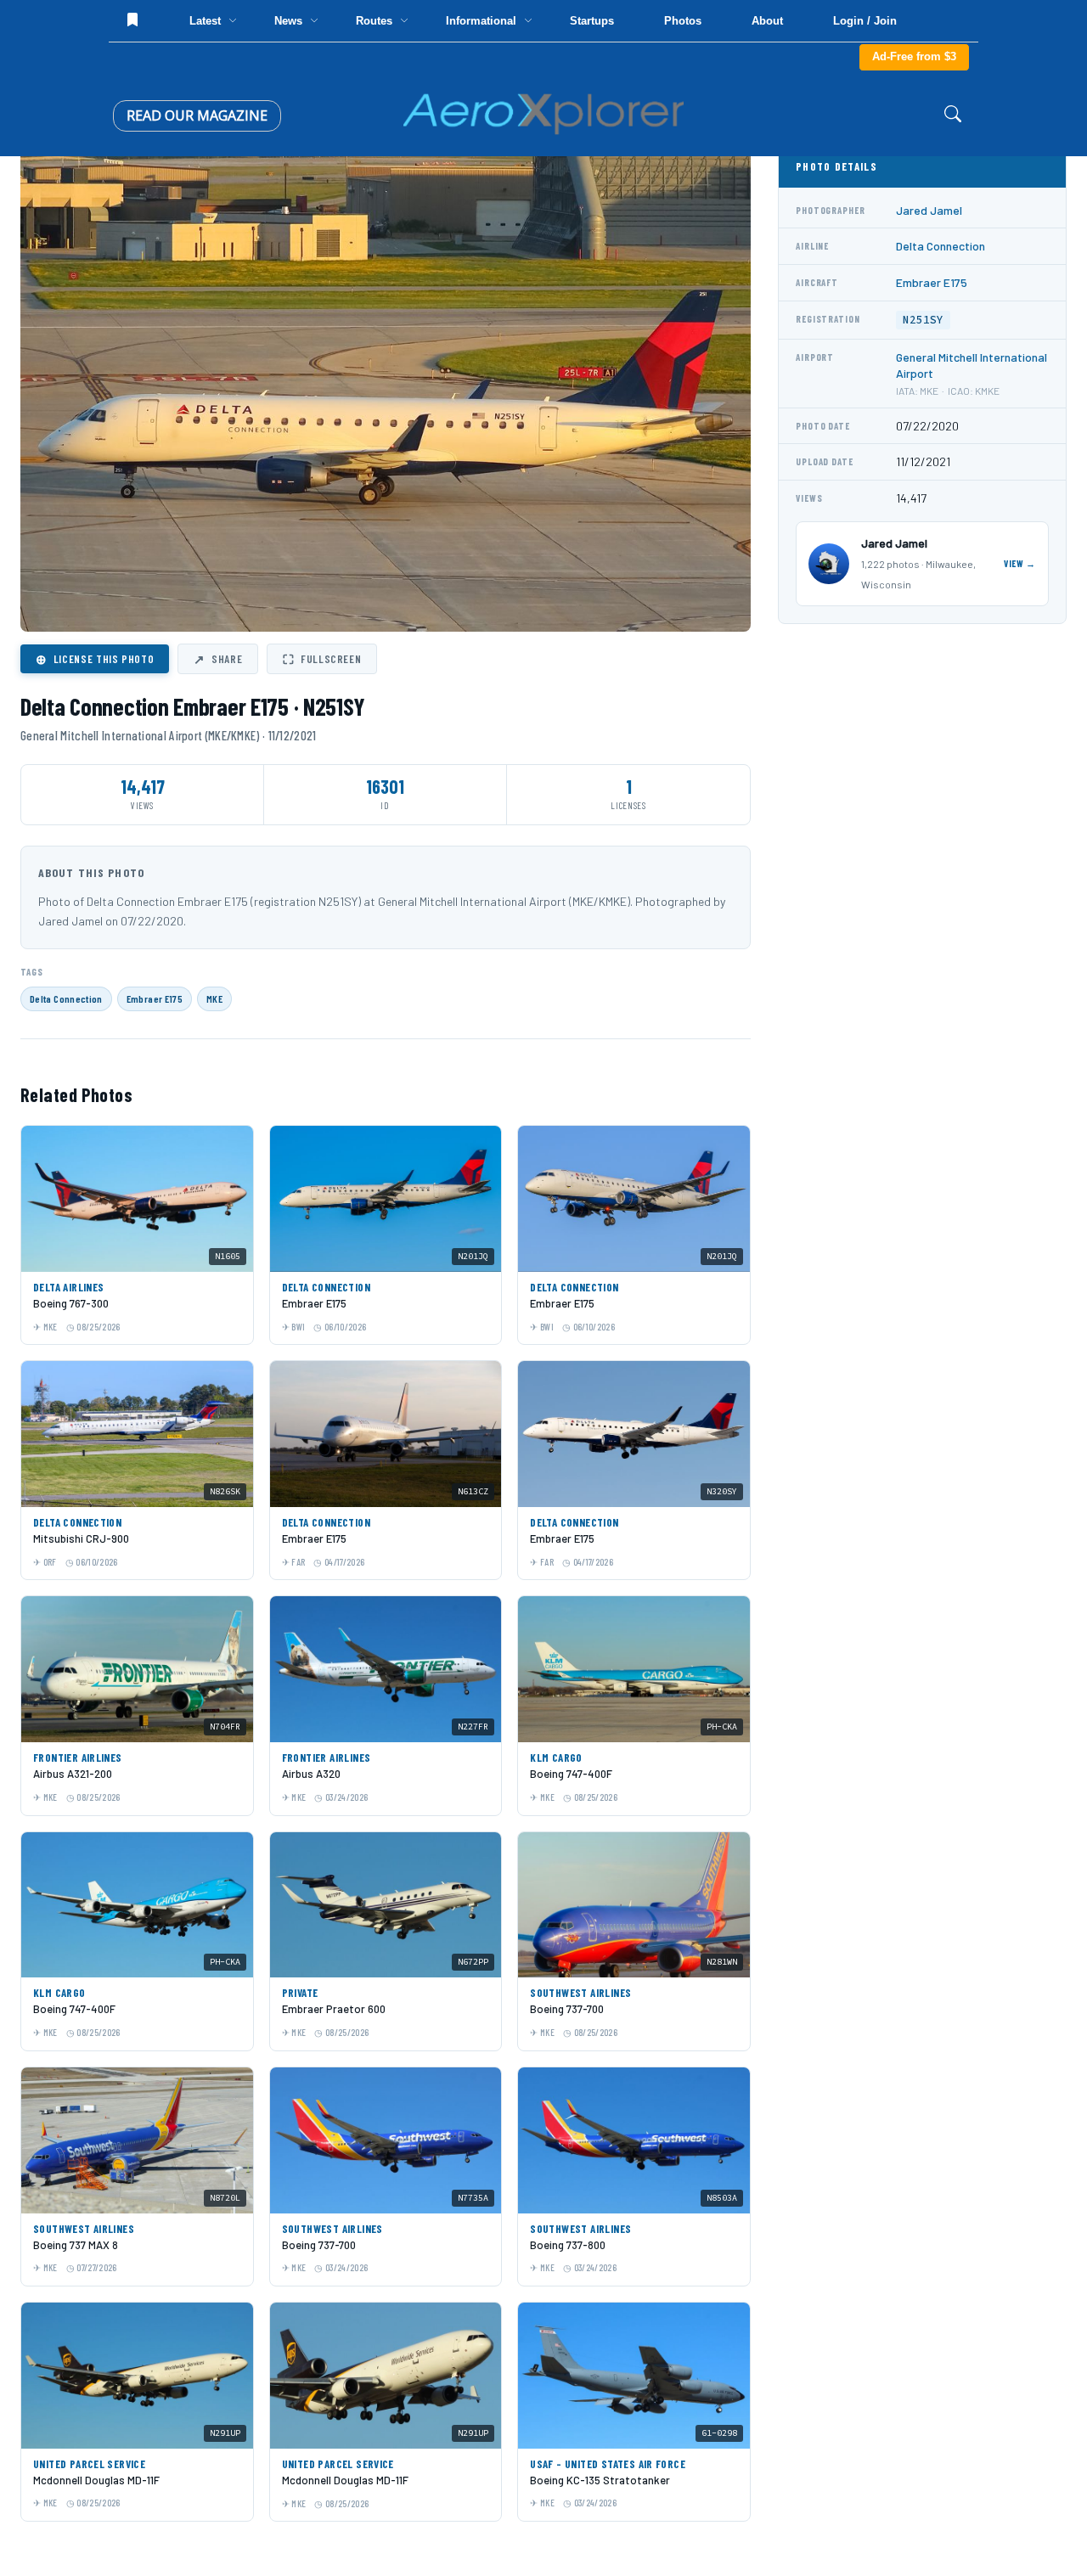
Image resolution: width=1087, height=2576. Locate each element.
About (767, 21)
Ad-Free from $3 (914, 56)
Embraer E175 (155, 998)
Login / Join (865, 21)
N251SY (923, 320)
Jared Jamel (929, 210)
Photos (683, 21)
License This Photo (95, 659)
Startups (592, 21)
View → (1020, 563)
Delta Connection (66, 998)
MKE (214, 998)
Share (218, 659)
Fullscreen (322, 659)
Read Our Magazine (197, 115)
